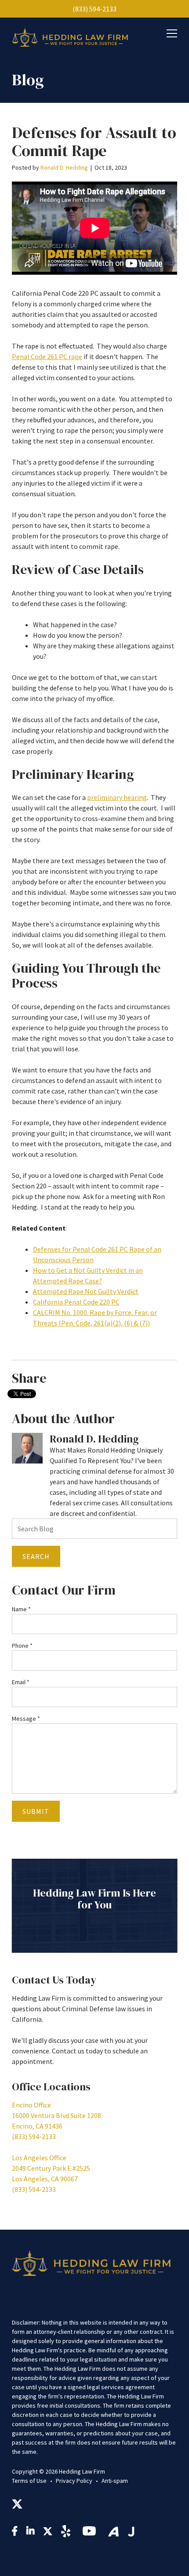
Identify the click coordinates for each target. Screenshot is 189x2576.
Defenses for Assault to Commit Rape (94, 142)
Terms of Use (29, 2481)
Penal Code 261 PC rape (47, 356)
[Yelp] (67, 2533)
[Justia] (131, 2532)
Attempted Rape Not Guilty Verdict (86, 1291)
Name (21, 1609)
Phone (22, 1646)
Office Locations (51, 2087)
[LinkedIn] (30, 2532)
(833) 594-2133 (94, 9)
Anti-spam (115, 2481)
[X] (17, 2505)
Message (26, 1719)
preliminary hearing (117, 797)
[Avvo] (113, 2532)
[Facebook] (15, 2532)
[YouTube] (91, 2533)
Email (21, 1682)
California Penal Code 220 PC (76, 1302)
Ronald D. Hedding (64, 167)
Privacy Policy (74, 2481)
